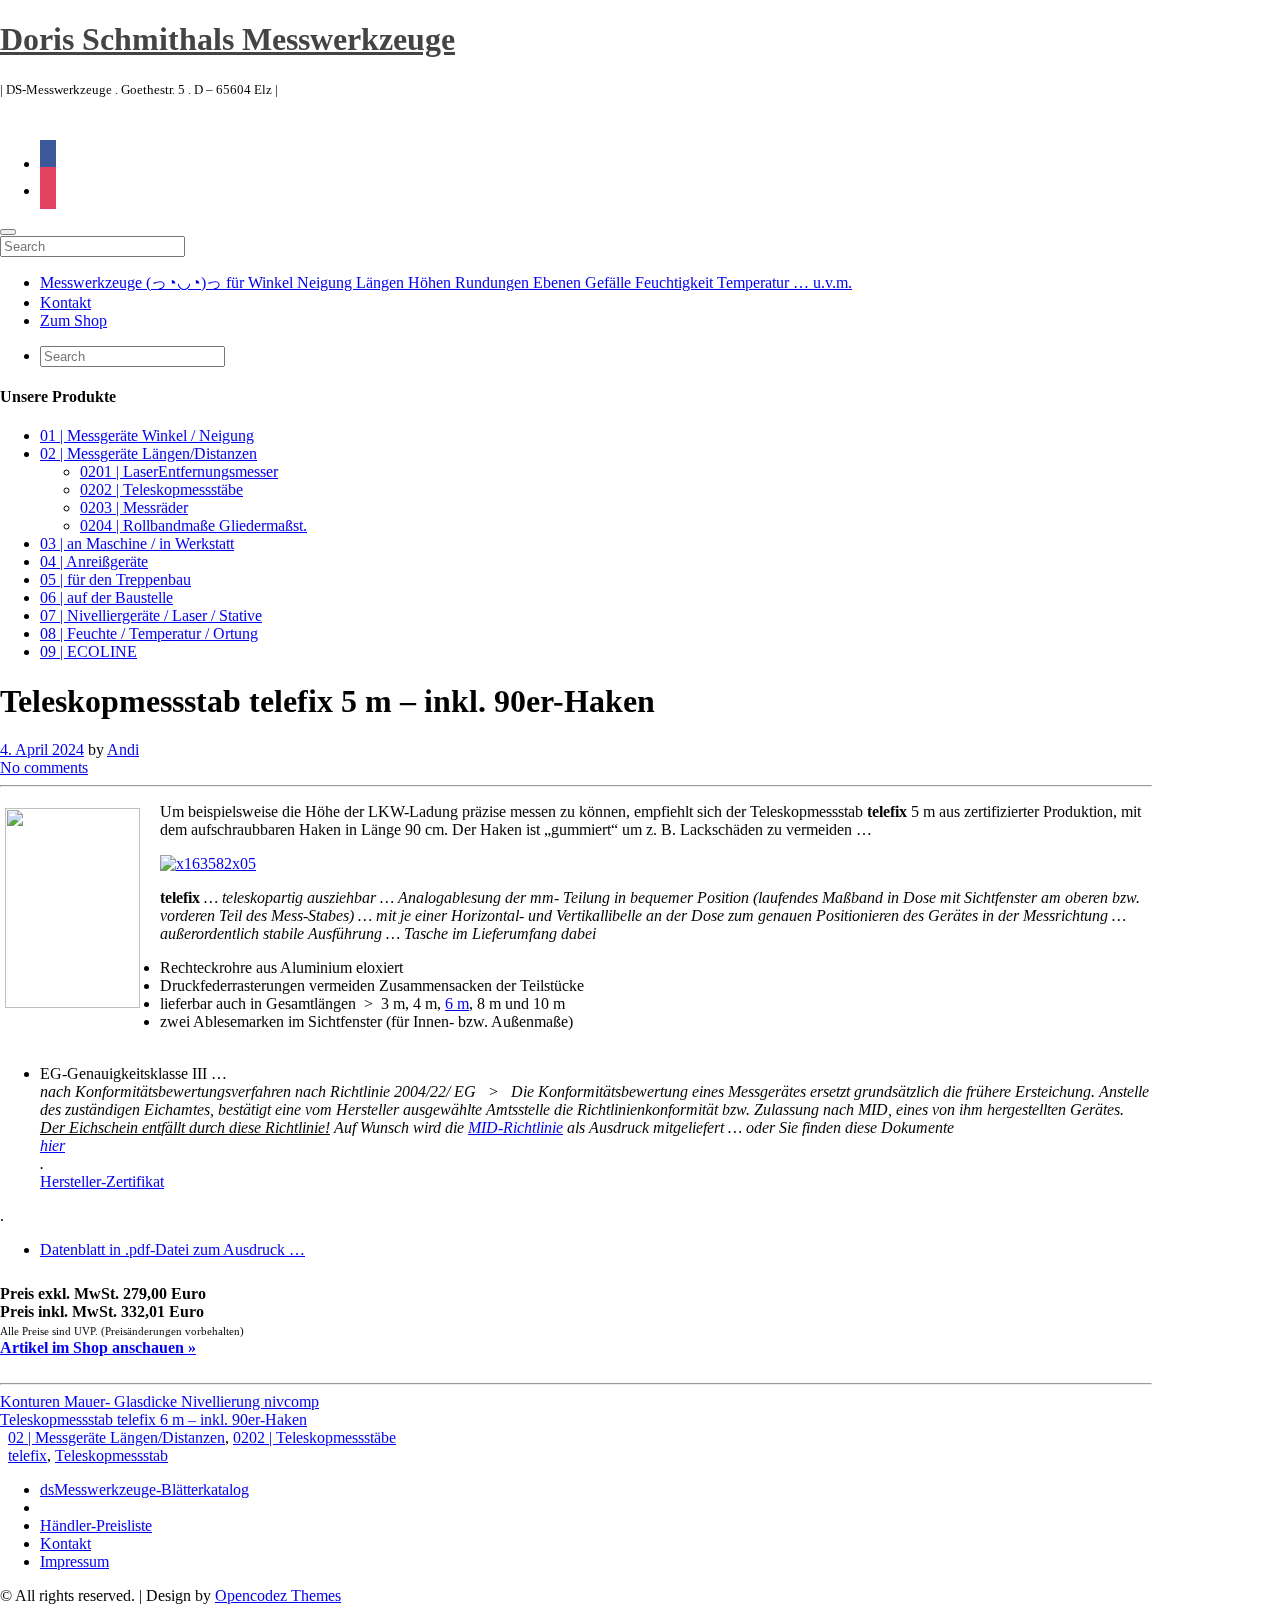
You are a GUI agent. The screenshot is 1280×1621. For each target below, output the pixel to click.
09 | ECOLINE (88, 651)
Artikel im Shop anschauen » (98, 1347)
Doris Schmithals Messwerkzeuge (227, 39)
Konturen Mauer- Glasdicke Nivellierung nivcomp (159, 1401)
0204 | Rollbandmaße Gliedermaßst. (193, 525)
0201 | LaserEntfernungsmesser (179, 471)
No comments (44, 767)
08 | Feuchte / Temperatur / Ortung (149, 633)
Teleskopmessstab (111, 1455)
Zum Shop (73, 320)
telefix (27, 1455)
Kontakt (65, 302)
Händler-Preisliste (96, 1525)
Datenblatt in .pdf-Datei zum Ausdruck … (172, 1249)
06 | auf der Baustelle (106, 597)
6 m (457, 1003)
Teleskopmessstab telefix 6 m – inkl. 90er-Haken (153, 1419)
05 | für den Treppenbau (115, 579)
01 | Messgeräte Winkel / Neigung (147, 435)
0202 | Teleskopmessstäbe (161, 489)
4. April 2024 (42, 749)
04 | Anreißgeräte (94, 561)
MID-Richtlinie (515, 1127)
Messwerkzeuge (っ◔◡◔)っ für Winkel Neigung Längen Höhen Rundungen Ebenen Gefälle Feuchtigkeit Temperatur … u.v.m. (446, 282)
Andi (123, 749)
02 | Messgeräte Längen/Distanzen (148, 453)
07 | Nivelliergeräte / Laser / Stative (151, 615)
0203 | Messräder (134, 507)
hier (52, 1145)
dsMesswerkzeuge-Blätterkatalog (144, 1489)
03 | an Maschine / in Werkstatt (137, 543)
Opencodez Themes (278, 1595)
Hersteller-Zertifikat (102, 1181)
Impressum (74, 1561)
